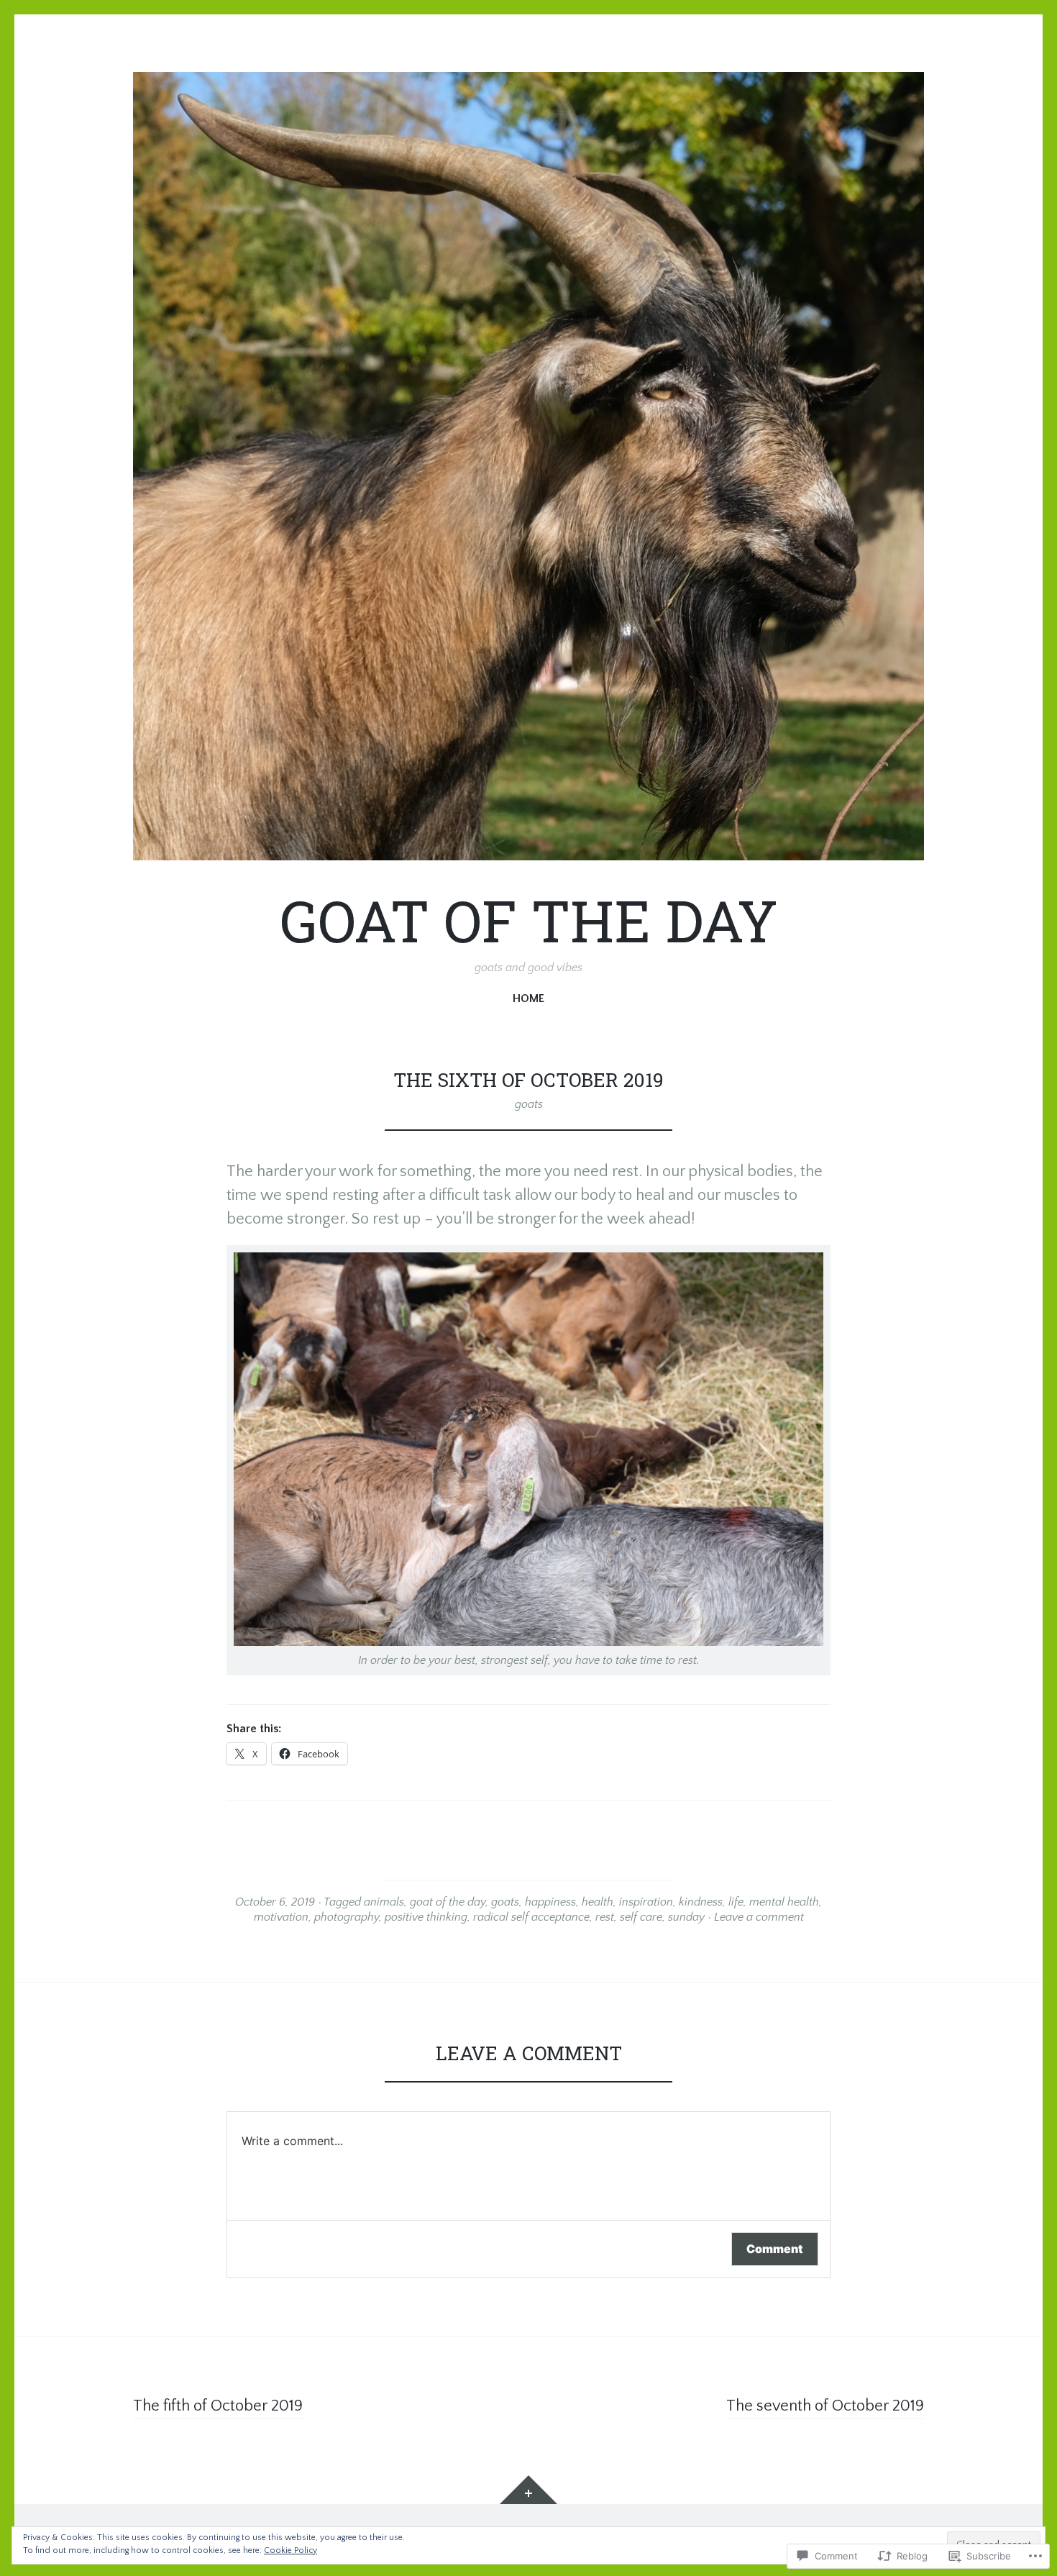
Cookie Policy (290, 2550)
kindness (701, 1902)
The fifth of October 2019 (218, 2406)
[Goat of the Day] (528, 466)
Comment (775, 2249)
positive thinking (426, 1917)
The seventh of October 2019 (825, 2406)
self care (641, 1917)
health (598, 1902)
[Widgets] (528, 2490)
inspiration (646, 1902)
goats (529, 1104)
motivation (281, 1917)
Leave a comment (759, 1917)
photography (347, 1917)
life (736, 1902)
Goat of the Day (529, 920)
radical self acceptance (531, 1917)
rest (605, 1917)
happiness (550, 1902)
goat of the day (448, 1902)
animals (384, 1902)
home (528, 998)
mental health (784, 1902)
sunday (686, 1917)
